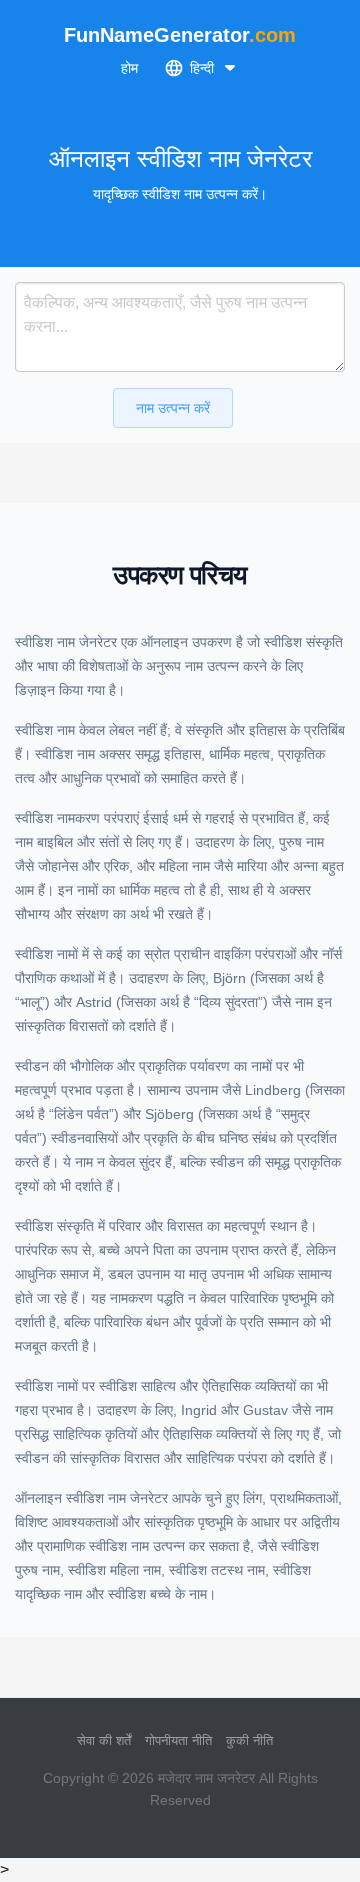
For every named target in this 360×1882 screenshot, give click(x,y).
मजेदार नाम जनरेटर (206, 1778)
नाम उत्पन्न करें (173, 408)
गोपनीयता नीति (178, 1740)
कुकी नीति (249, 1740)
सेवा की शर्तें (104, 1740)
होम (129, 68)
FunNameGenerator (180, 35)
